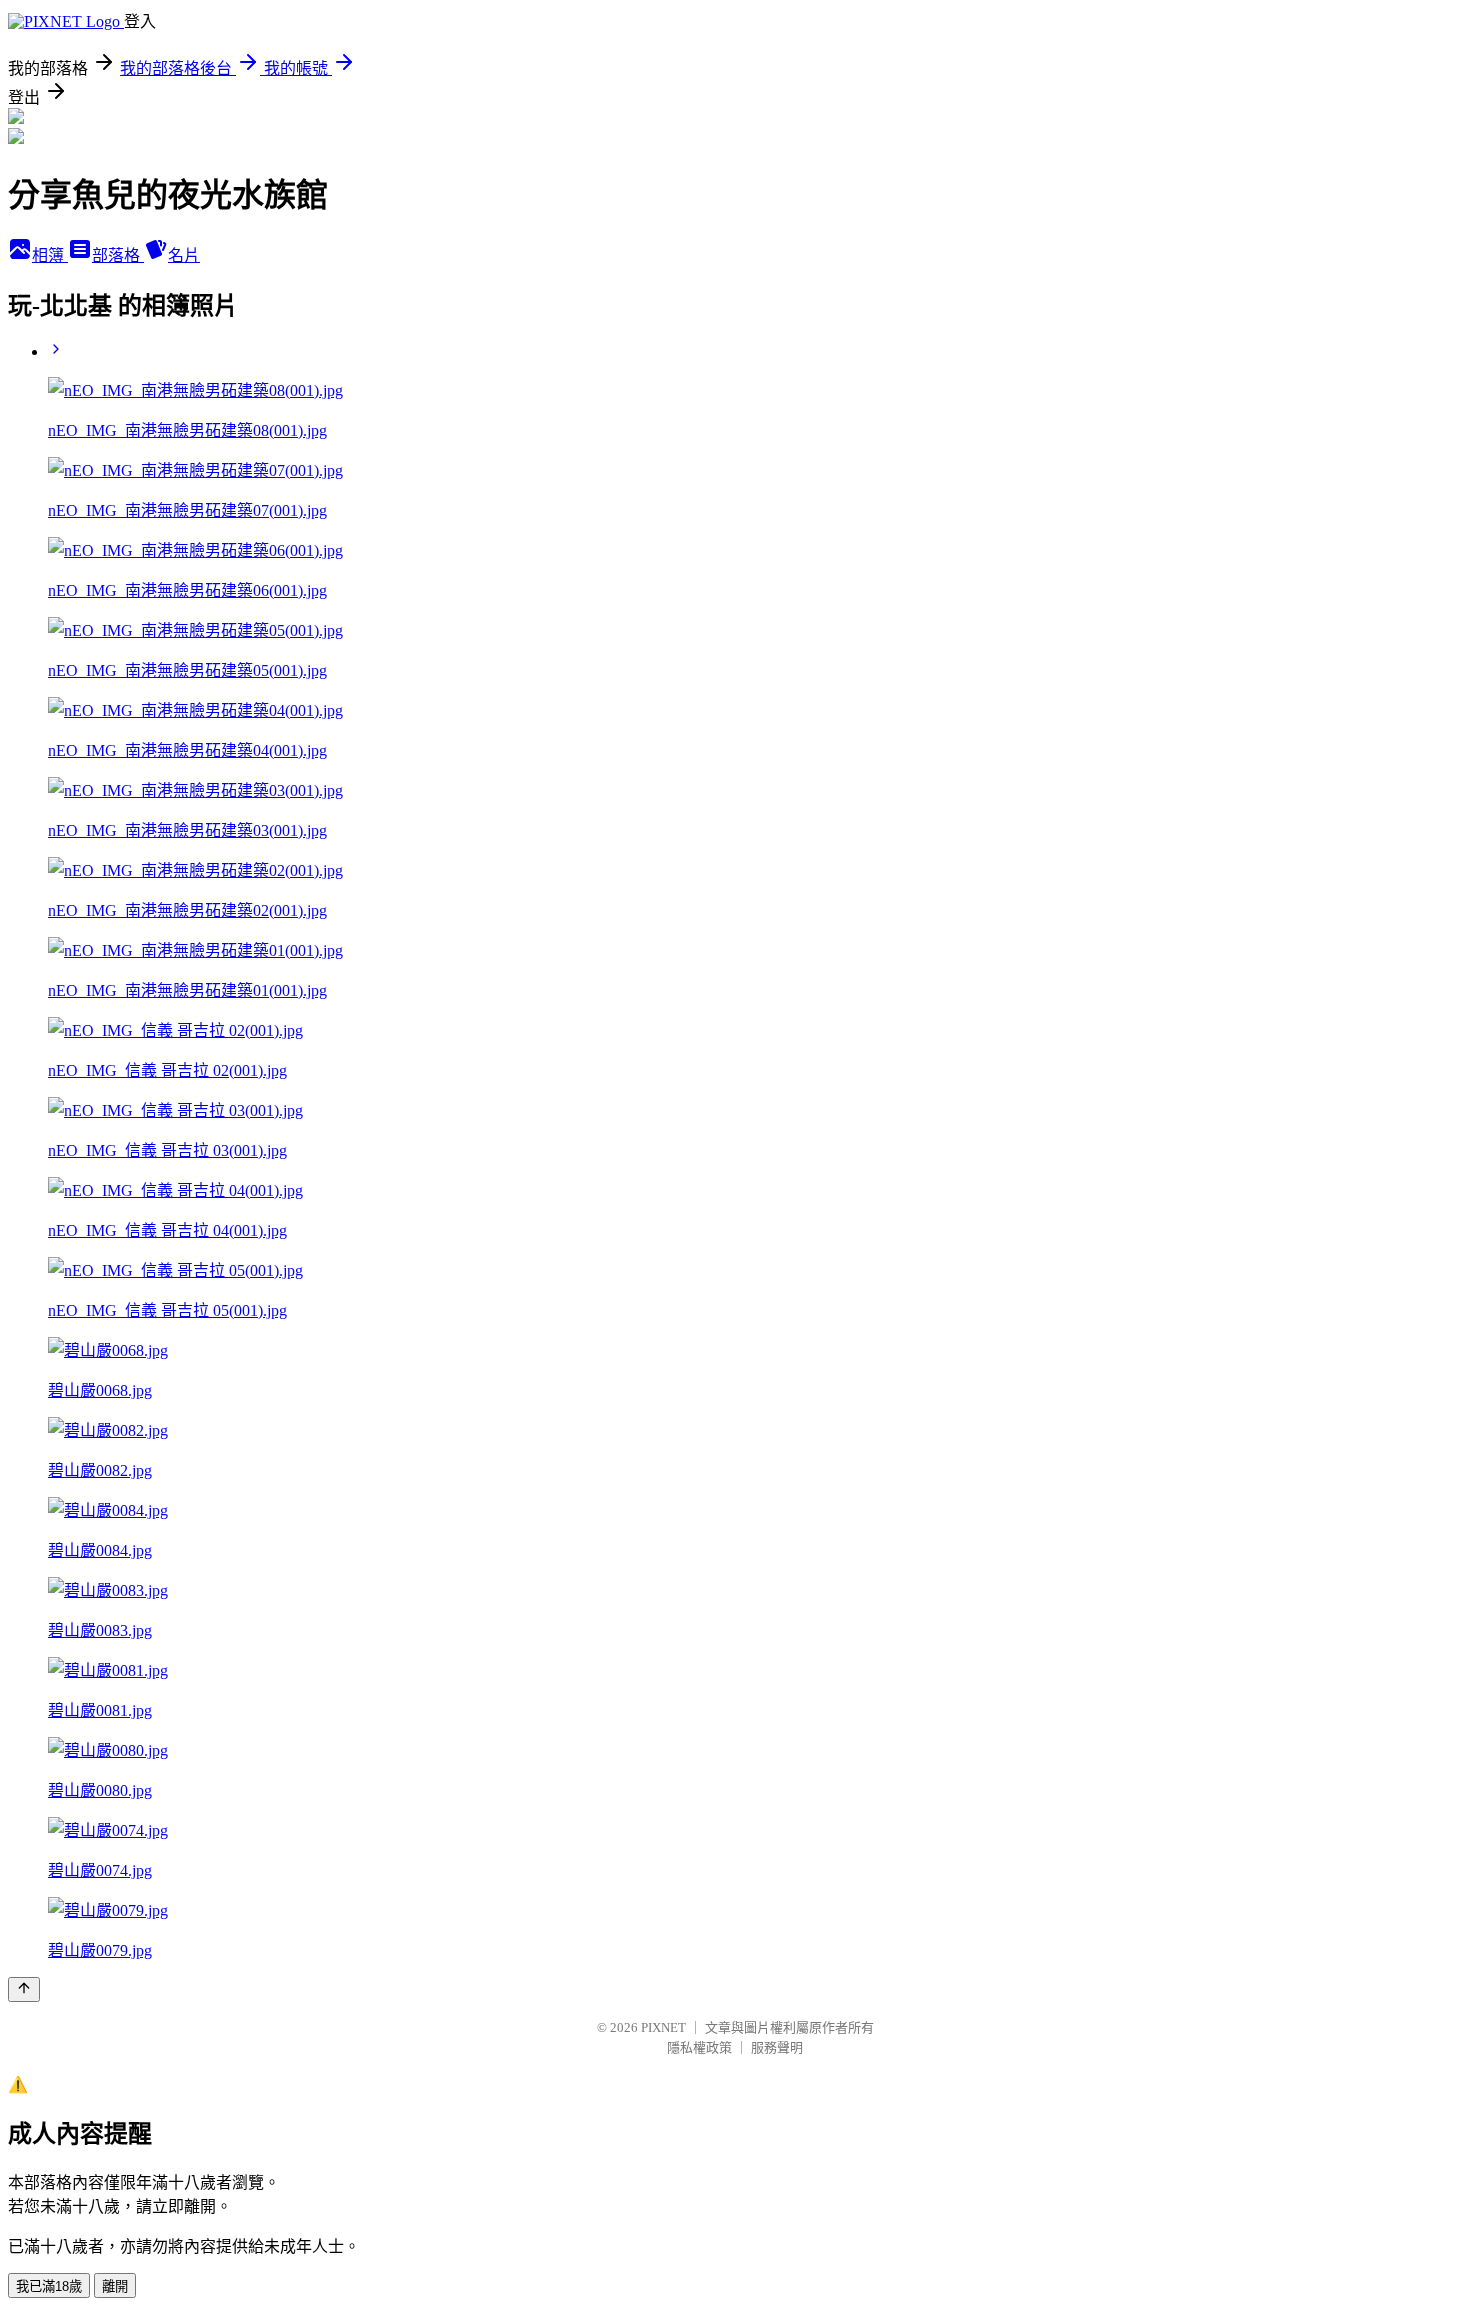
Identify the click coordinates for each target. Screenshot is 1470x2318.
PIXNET (663, 2027)
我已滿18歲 (49, 2286)
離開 (115, 2286)
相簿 (50, 255)
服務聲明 (777, 2047)
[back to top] (24, 1989)
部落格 (118, 255)
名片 (184, 255)
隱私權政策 (699, 2047)
